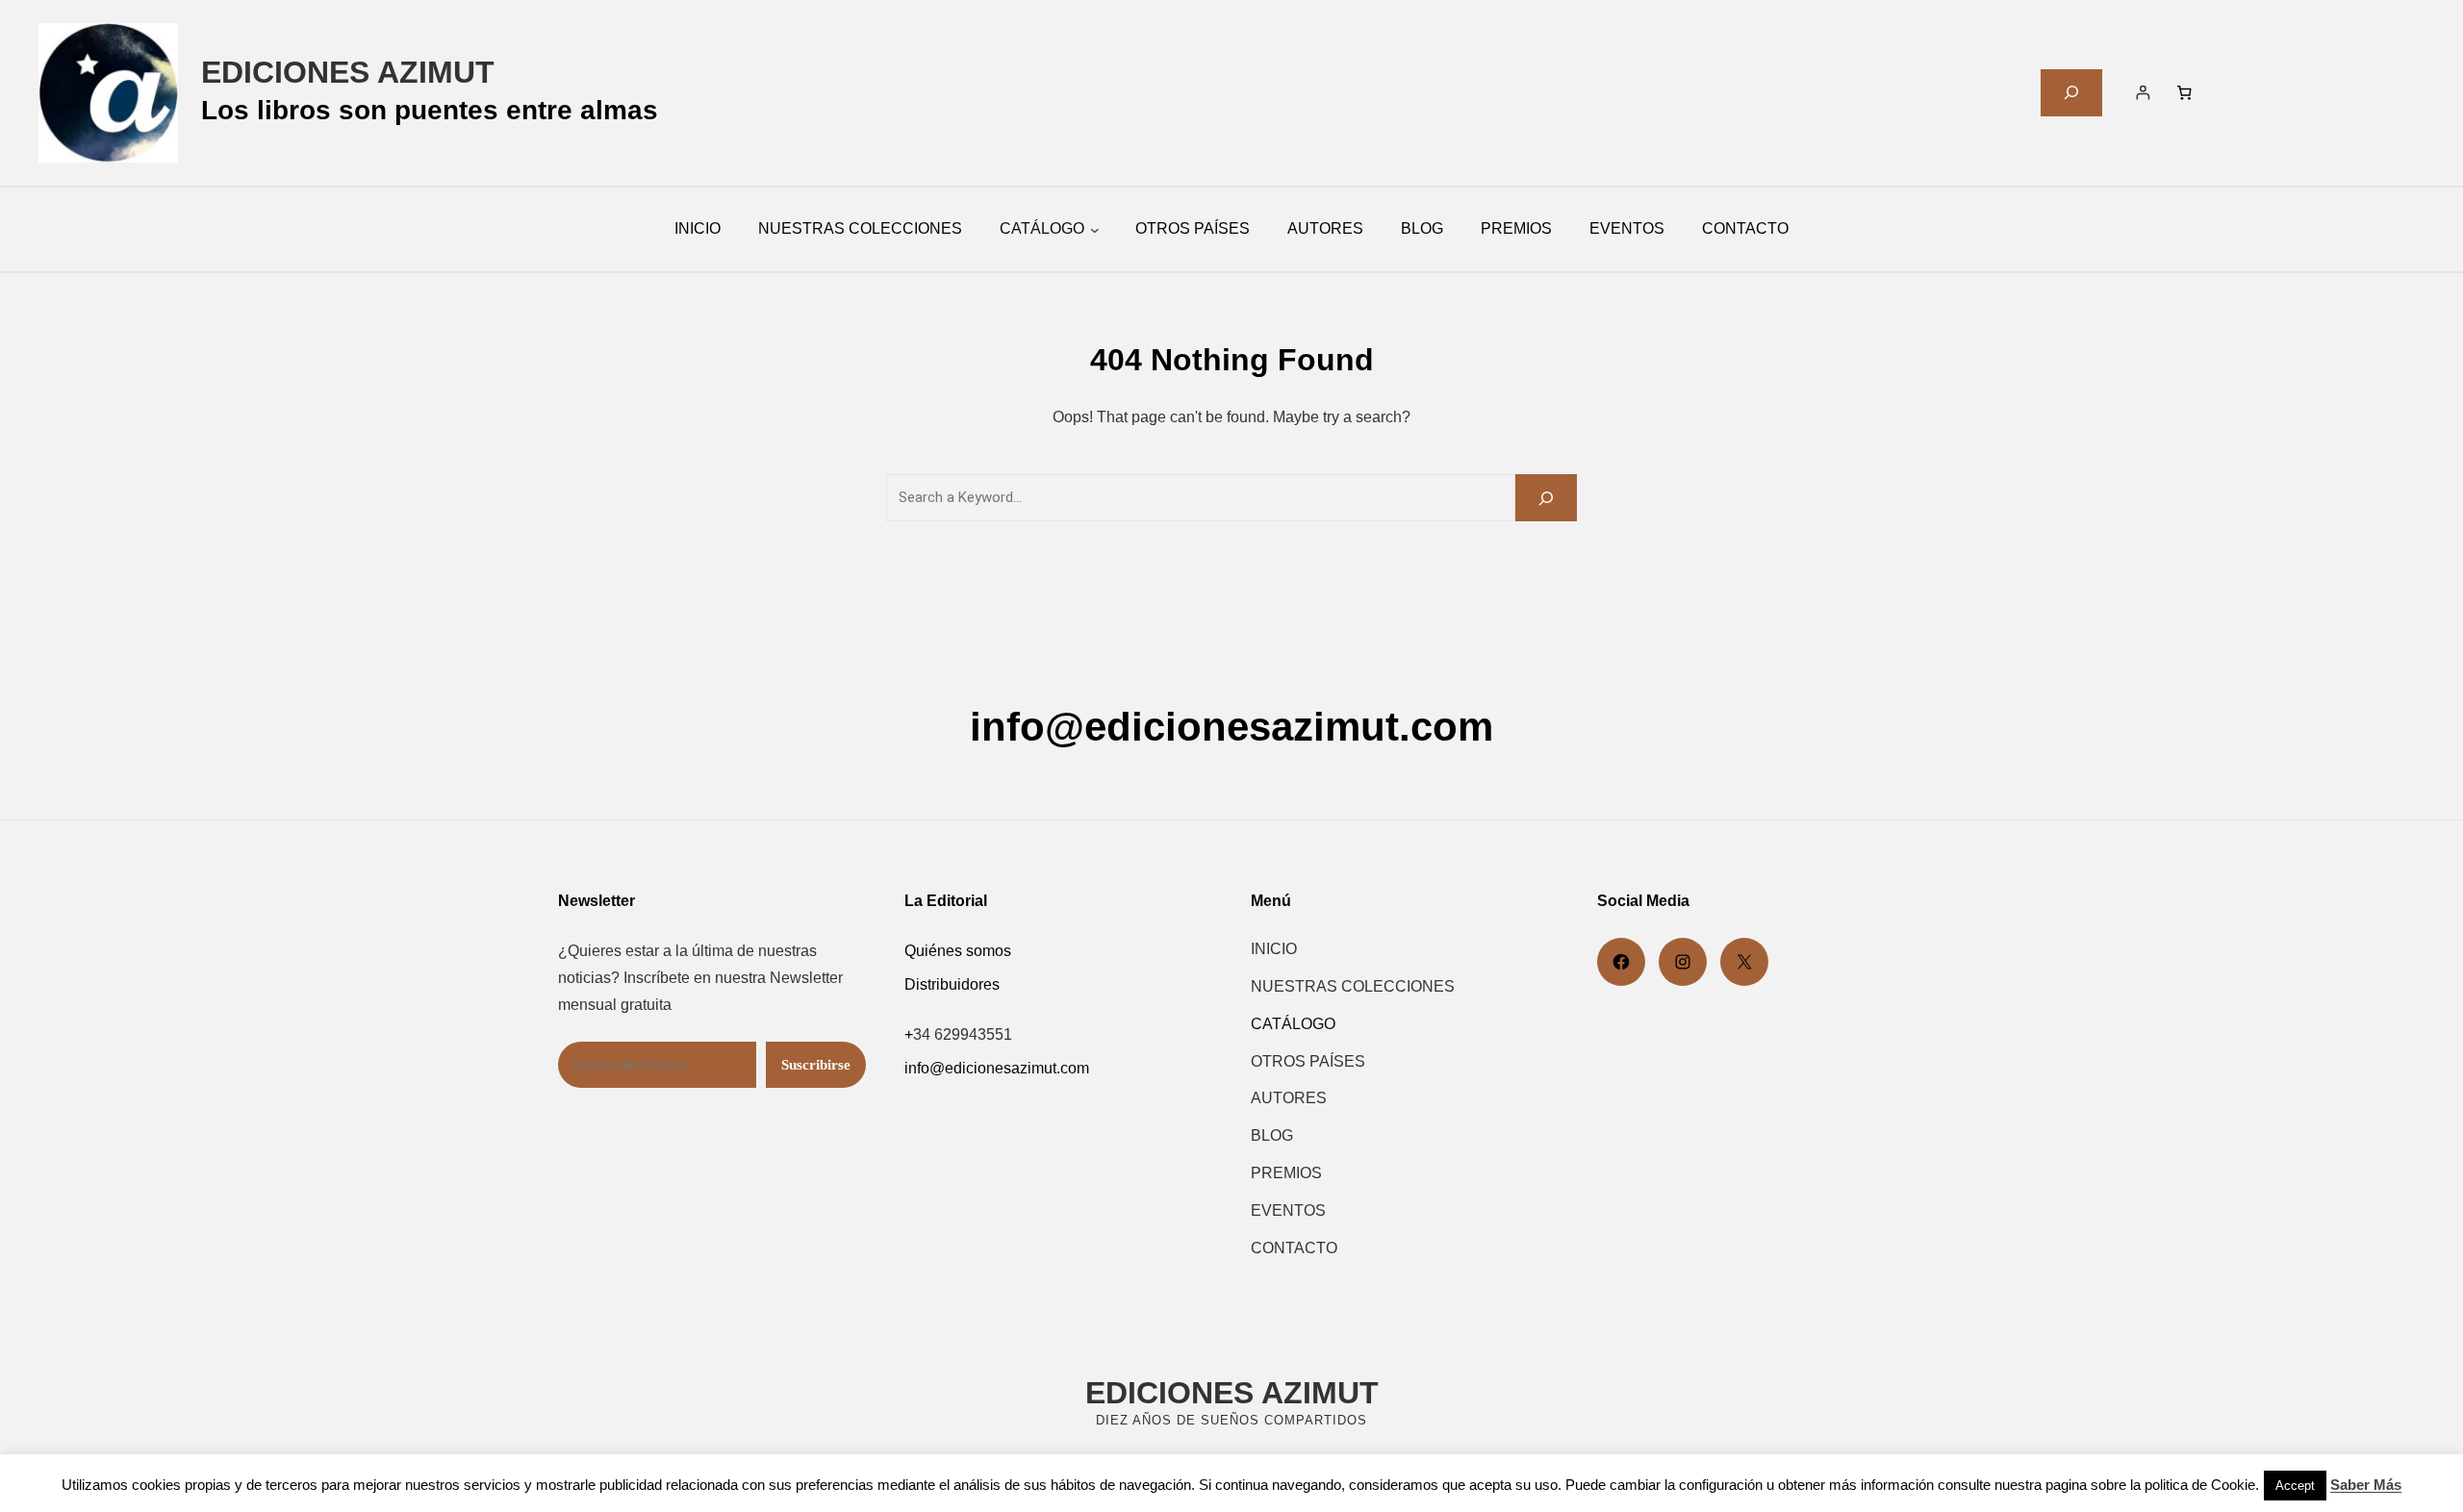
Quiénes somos (958, 951)
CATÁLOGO (1042, 228)
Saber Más (2366, 1485)
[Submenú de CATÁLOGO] (1095, 230)
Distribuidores (952, 984)
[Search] (1546, 498)
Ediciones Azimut (348, 72)
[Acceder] (2143, 92)
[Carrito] (2183, 92)
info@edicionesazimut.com (1231, 727)
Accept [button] (2295, 1486)
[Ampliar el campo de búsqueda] (2071, 93)
